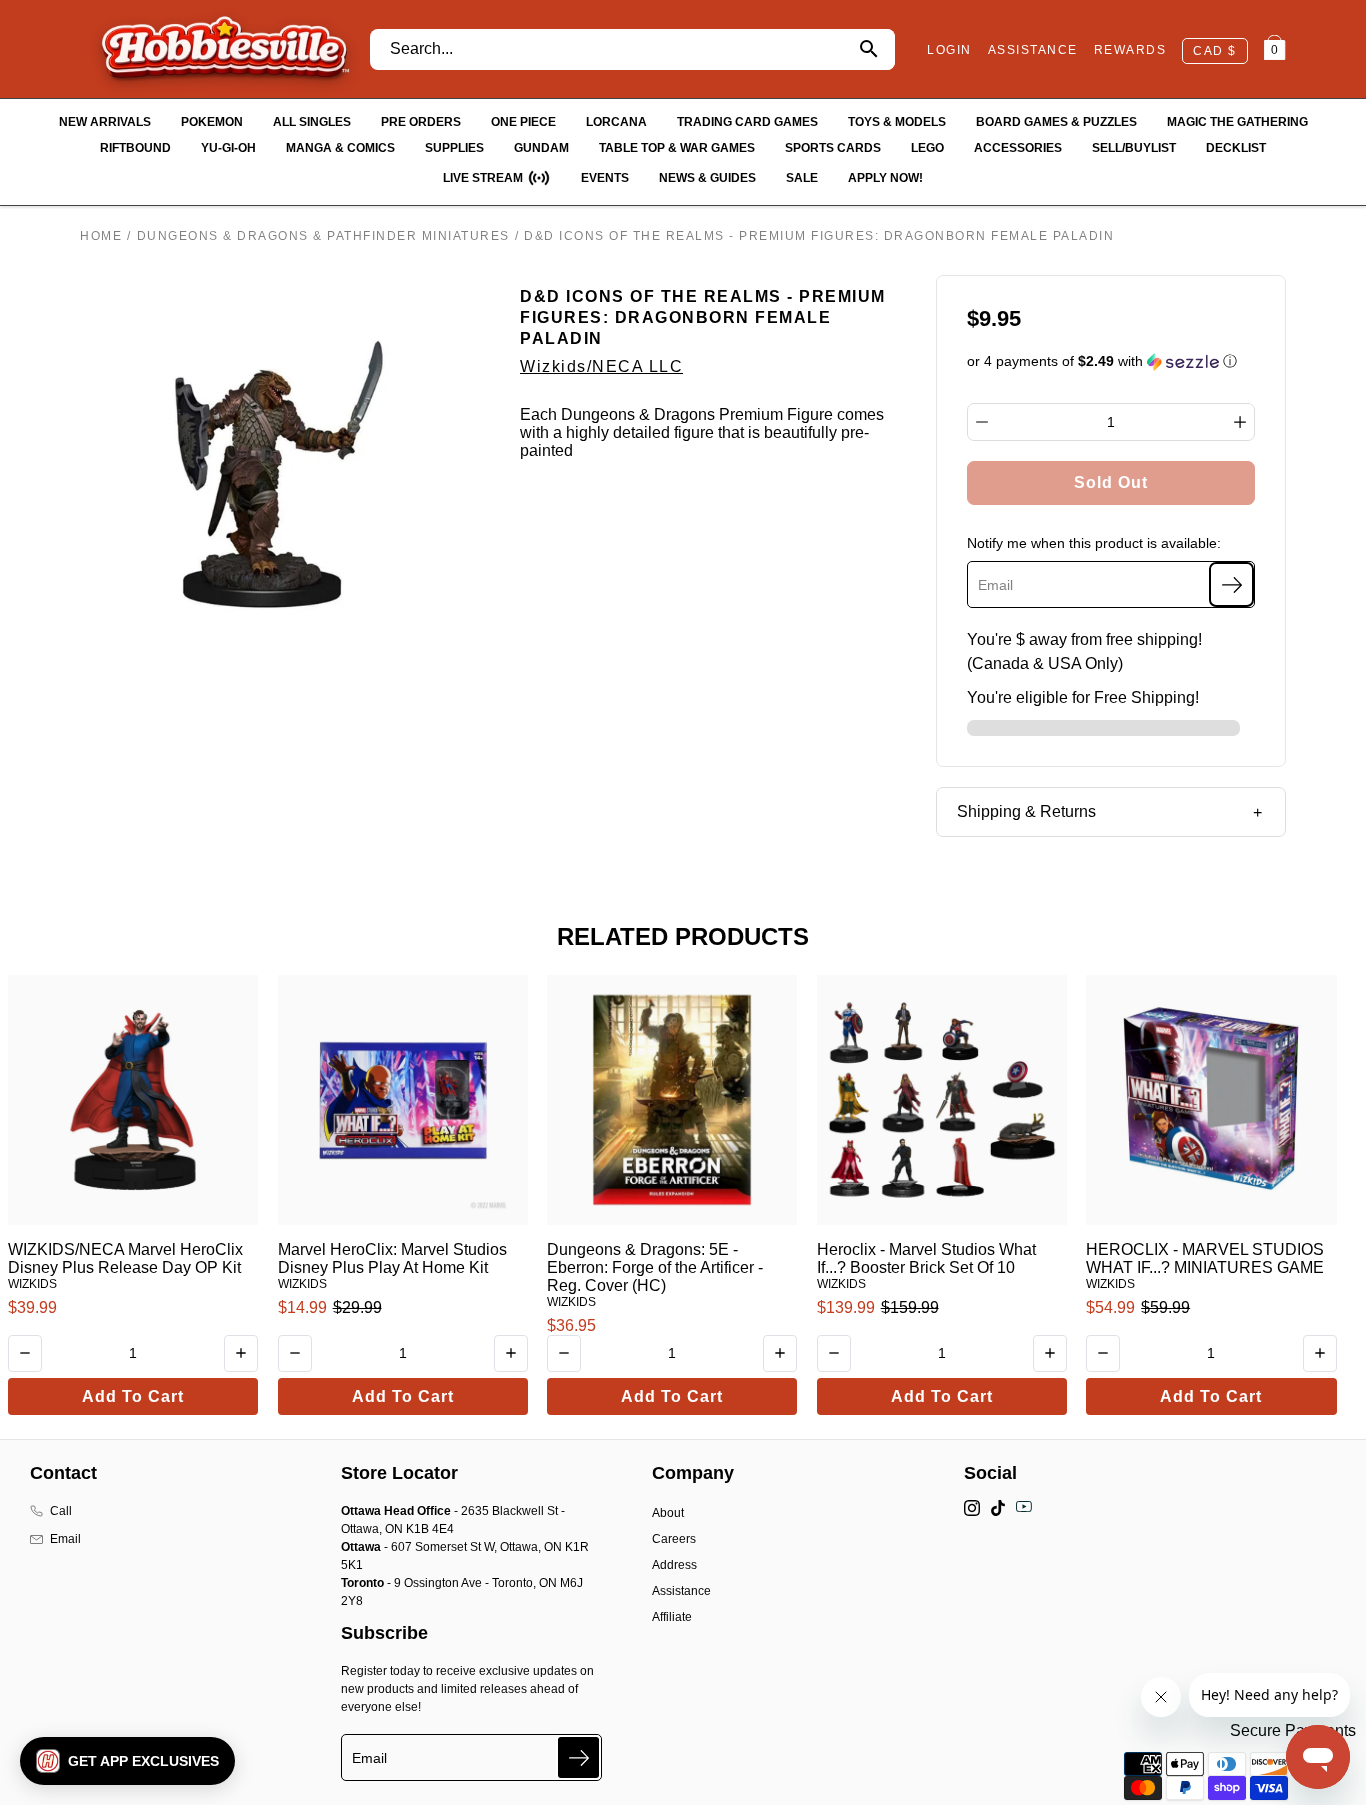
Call (61, 1511)
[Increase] (1240, 422)
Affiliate (672, 1617)
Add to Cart (133, 1396)
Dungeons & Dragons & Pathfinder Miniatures (323, 236)
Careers (674, 1539)
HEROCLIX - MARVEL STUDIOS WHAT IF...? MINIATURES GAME (1205, 1258)
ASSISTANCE (1033, 50)
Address (674, 1565)
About (668, 1513)
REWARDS (1130, 50)
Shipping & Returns (1026, 811)
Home (101, 236)
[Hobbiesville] (224, 49)
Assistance (681, 1591)
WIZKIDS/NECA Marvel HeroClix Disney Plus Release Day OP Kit (125, 1258)
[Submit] (578, 1757)
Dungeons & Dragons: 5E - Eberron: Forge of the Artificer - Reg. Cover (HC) (655, 1267)
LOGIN (949, 50)
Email (65, 1539)
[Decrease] (982, 422)
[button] (1111, 361)
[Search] (868, 49)
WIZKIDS (32, 1284)
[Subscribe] (1231, 584)
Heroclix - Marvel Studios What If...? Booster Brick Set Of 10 (926, 1258)
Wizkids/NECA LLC (601, 366)
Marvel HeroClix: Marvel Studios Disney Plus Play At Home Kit (392, 1258)
